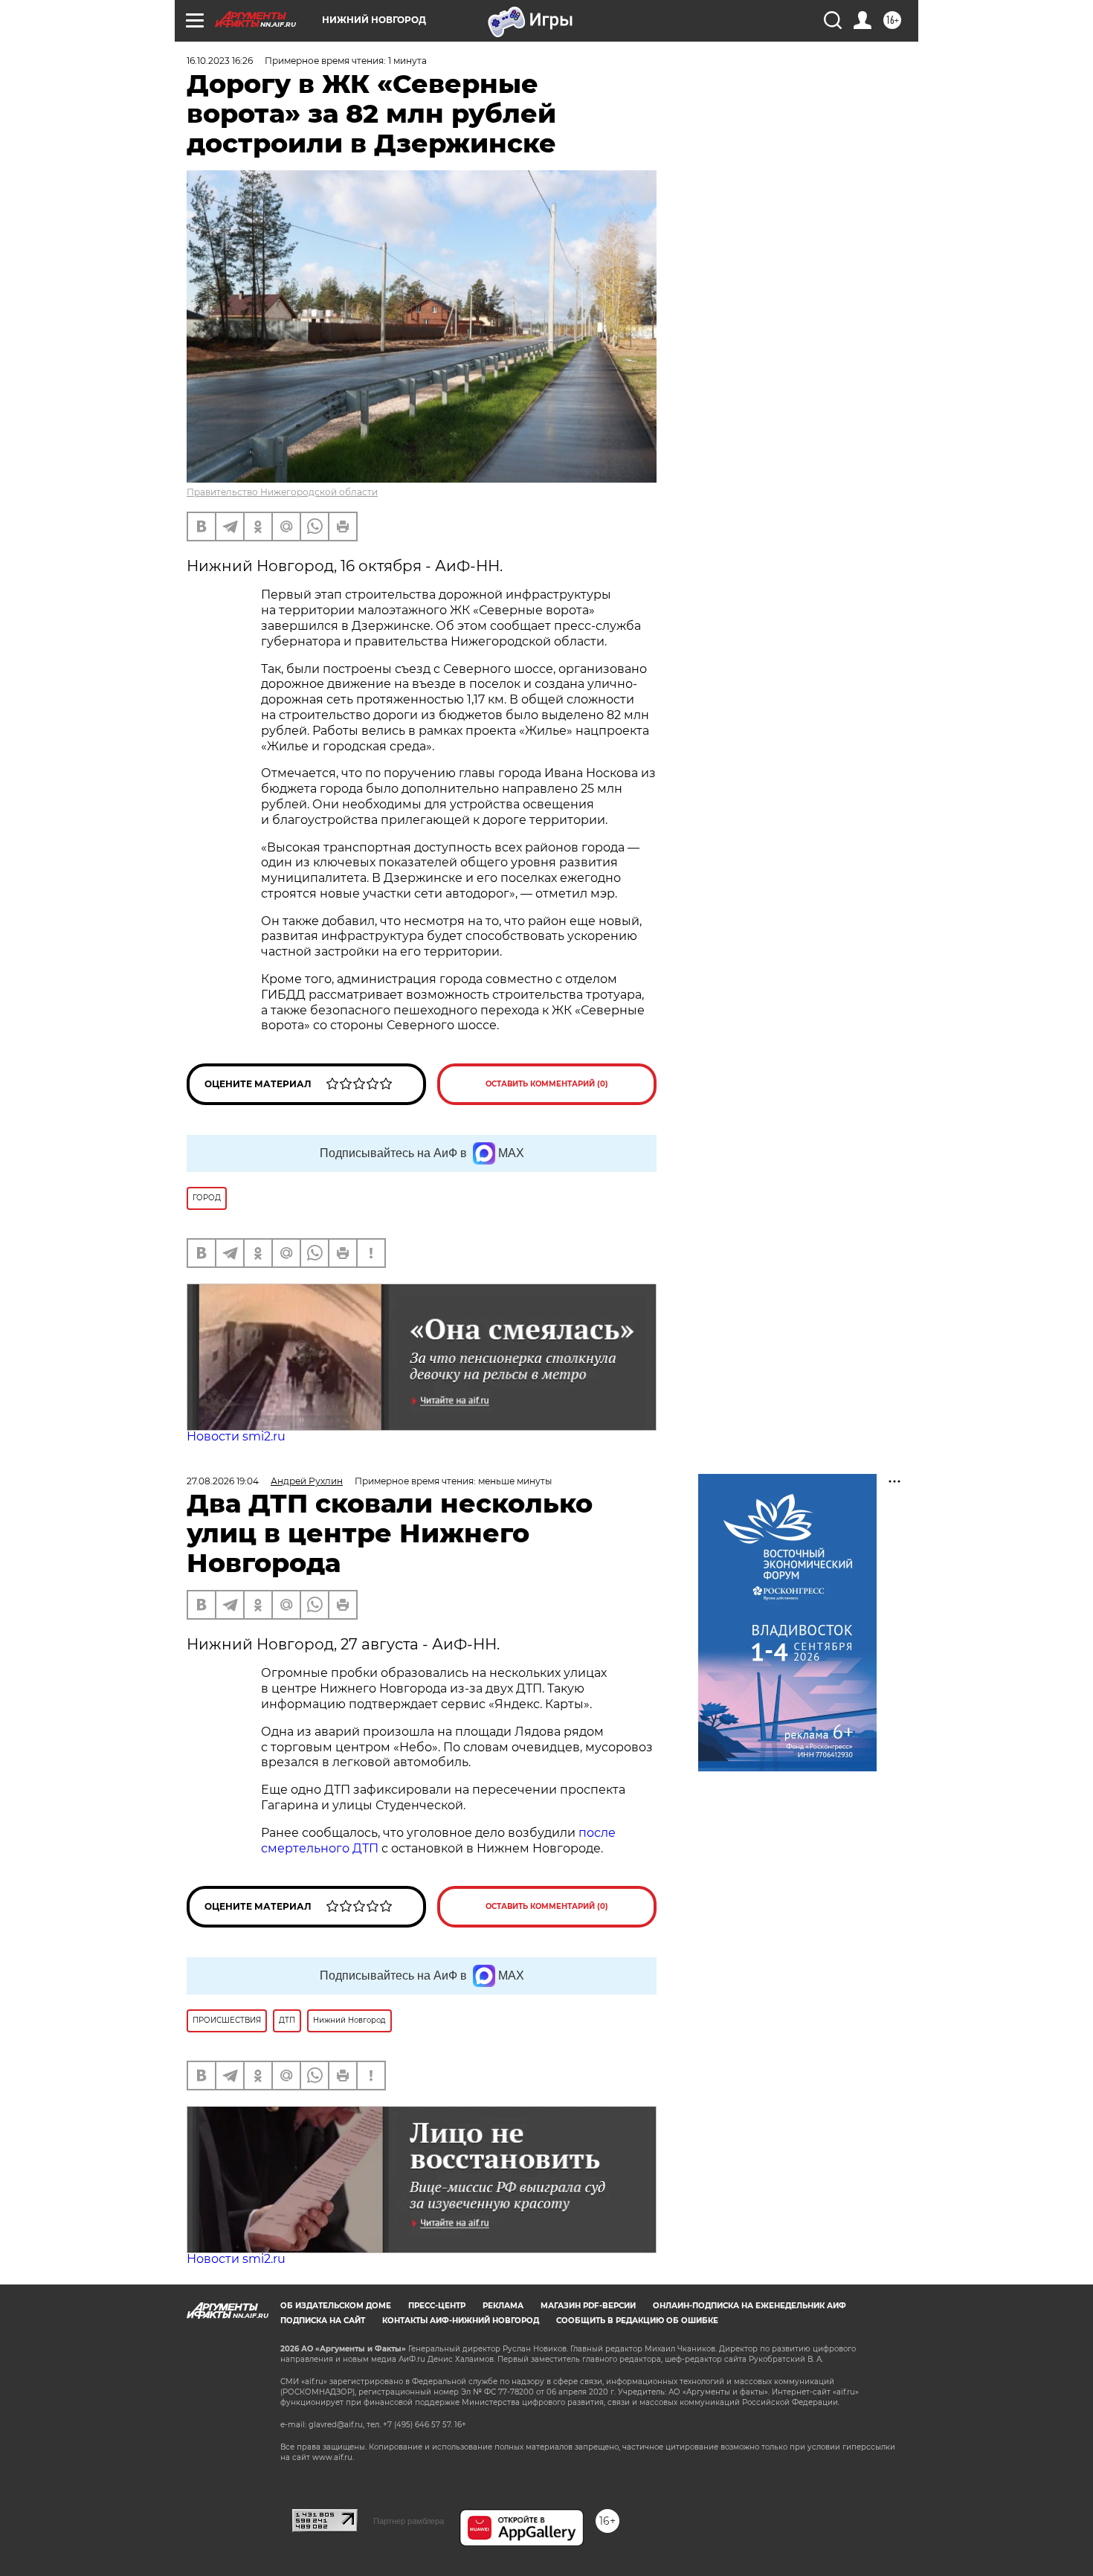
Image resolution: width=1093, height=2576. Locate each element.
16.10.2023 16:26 (220, 61)
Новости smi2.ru (236, 1436)
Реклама (503, 2306)
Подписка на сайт (323, 2321)
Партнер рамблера (409, 2521)
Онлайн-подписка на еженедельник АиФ (749, 2306)
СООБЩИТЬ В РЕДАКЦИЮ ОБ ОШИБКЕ (637, 2321)
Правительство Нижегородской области (282, 492)
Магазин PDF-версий (588, 2306)
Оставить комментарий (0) (547, 1084)
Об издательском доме (336, 2306)
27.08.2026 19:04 (223, 1481)
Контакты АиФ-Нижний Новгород (461, 2321)
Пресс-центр (437, 2306)
